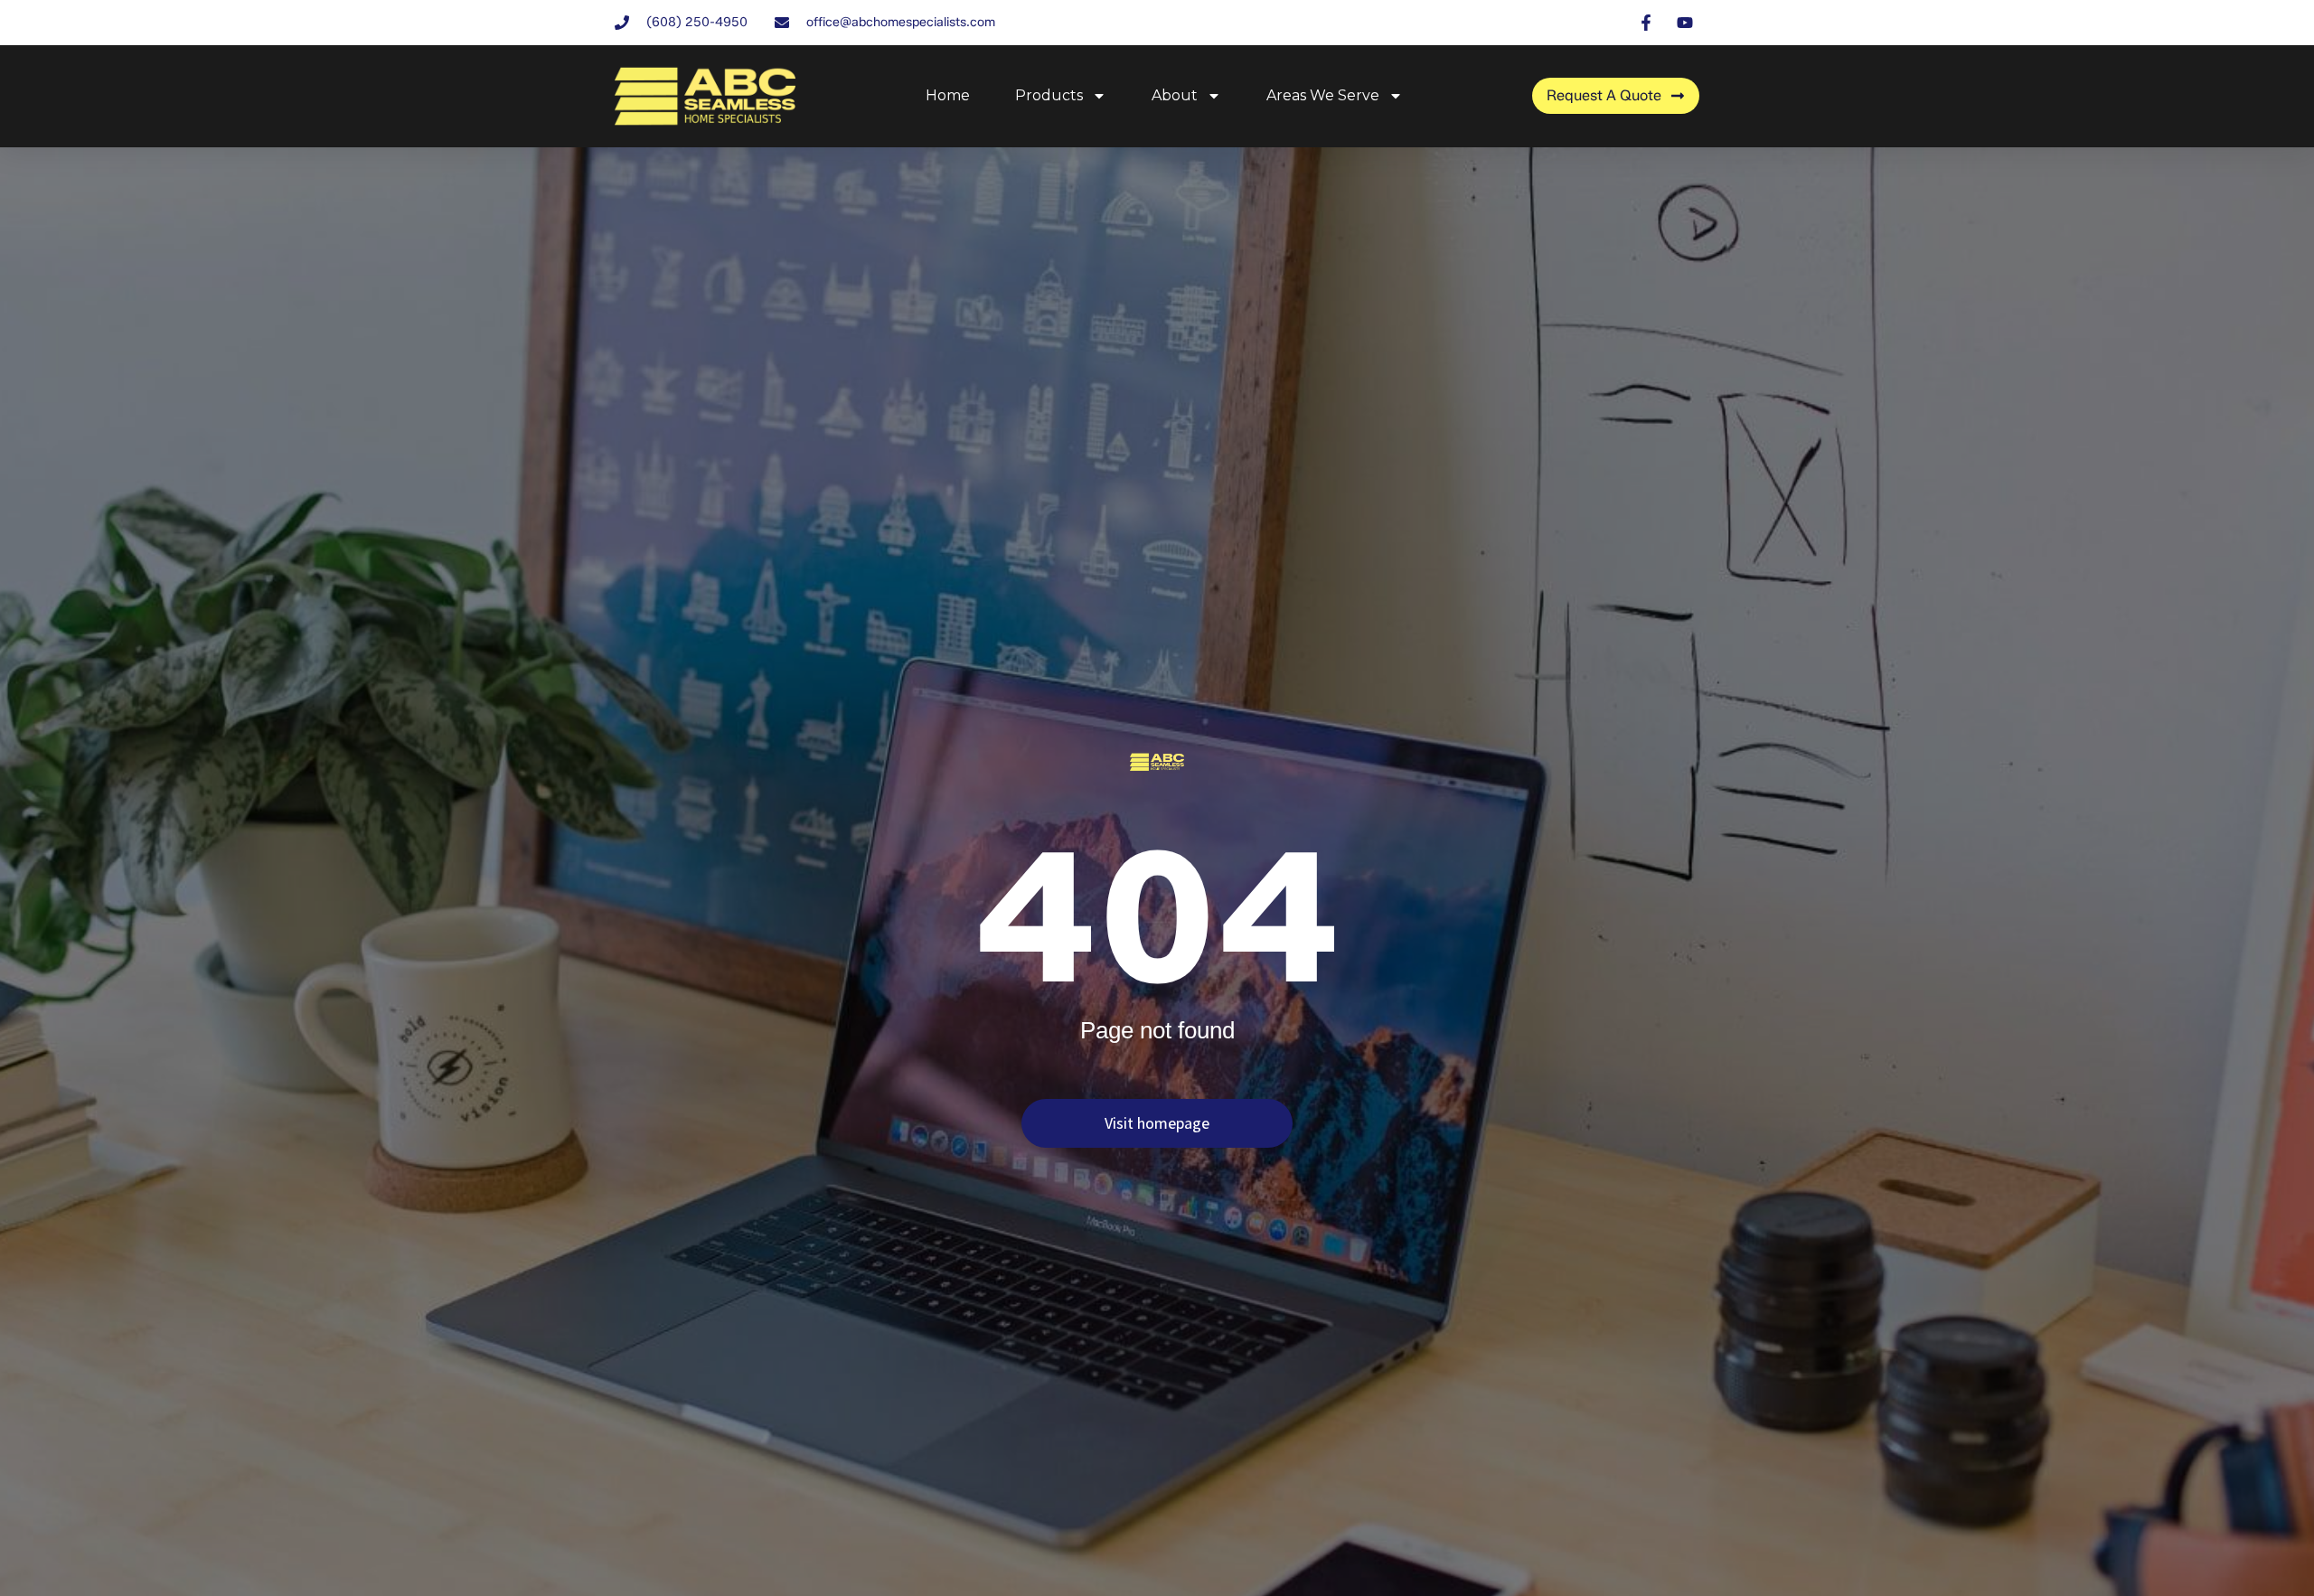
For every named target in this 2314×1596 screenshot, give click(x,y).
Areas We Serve (1323, 95)
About (1175, 95)
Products (1049, 95)
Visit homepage (1157, 1123)
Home (948, 95)
